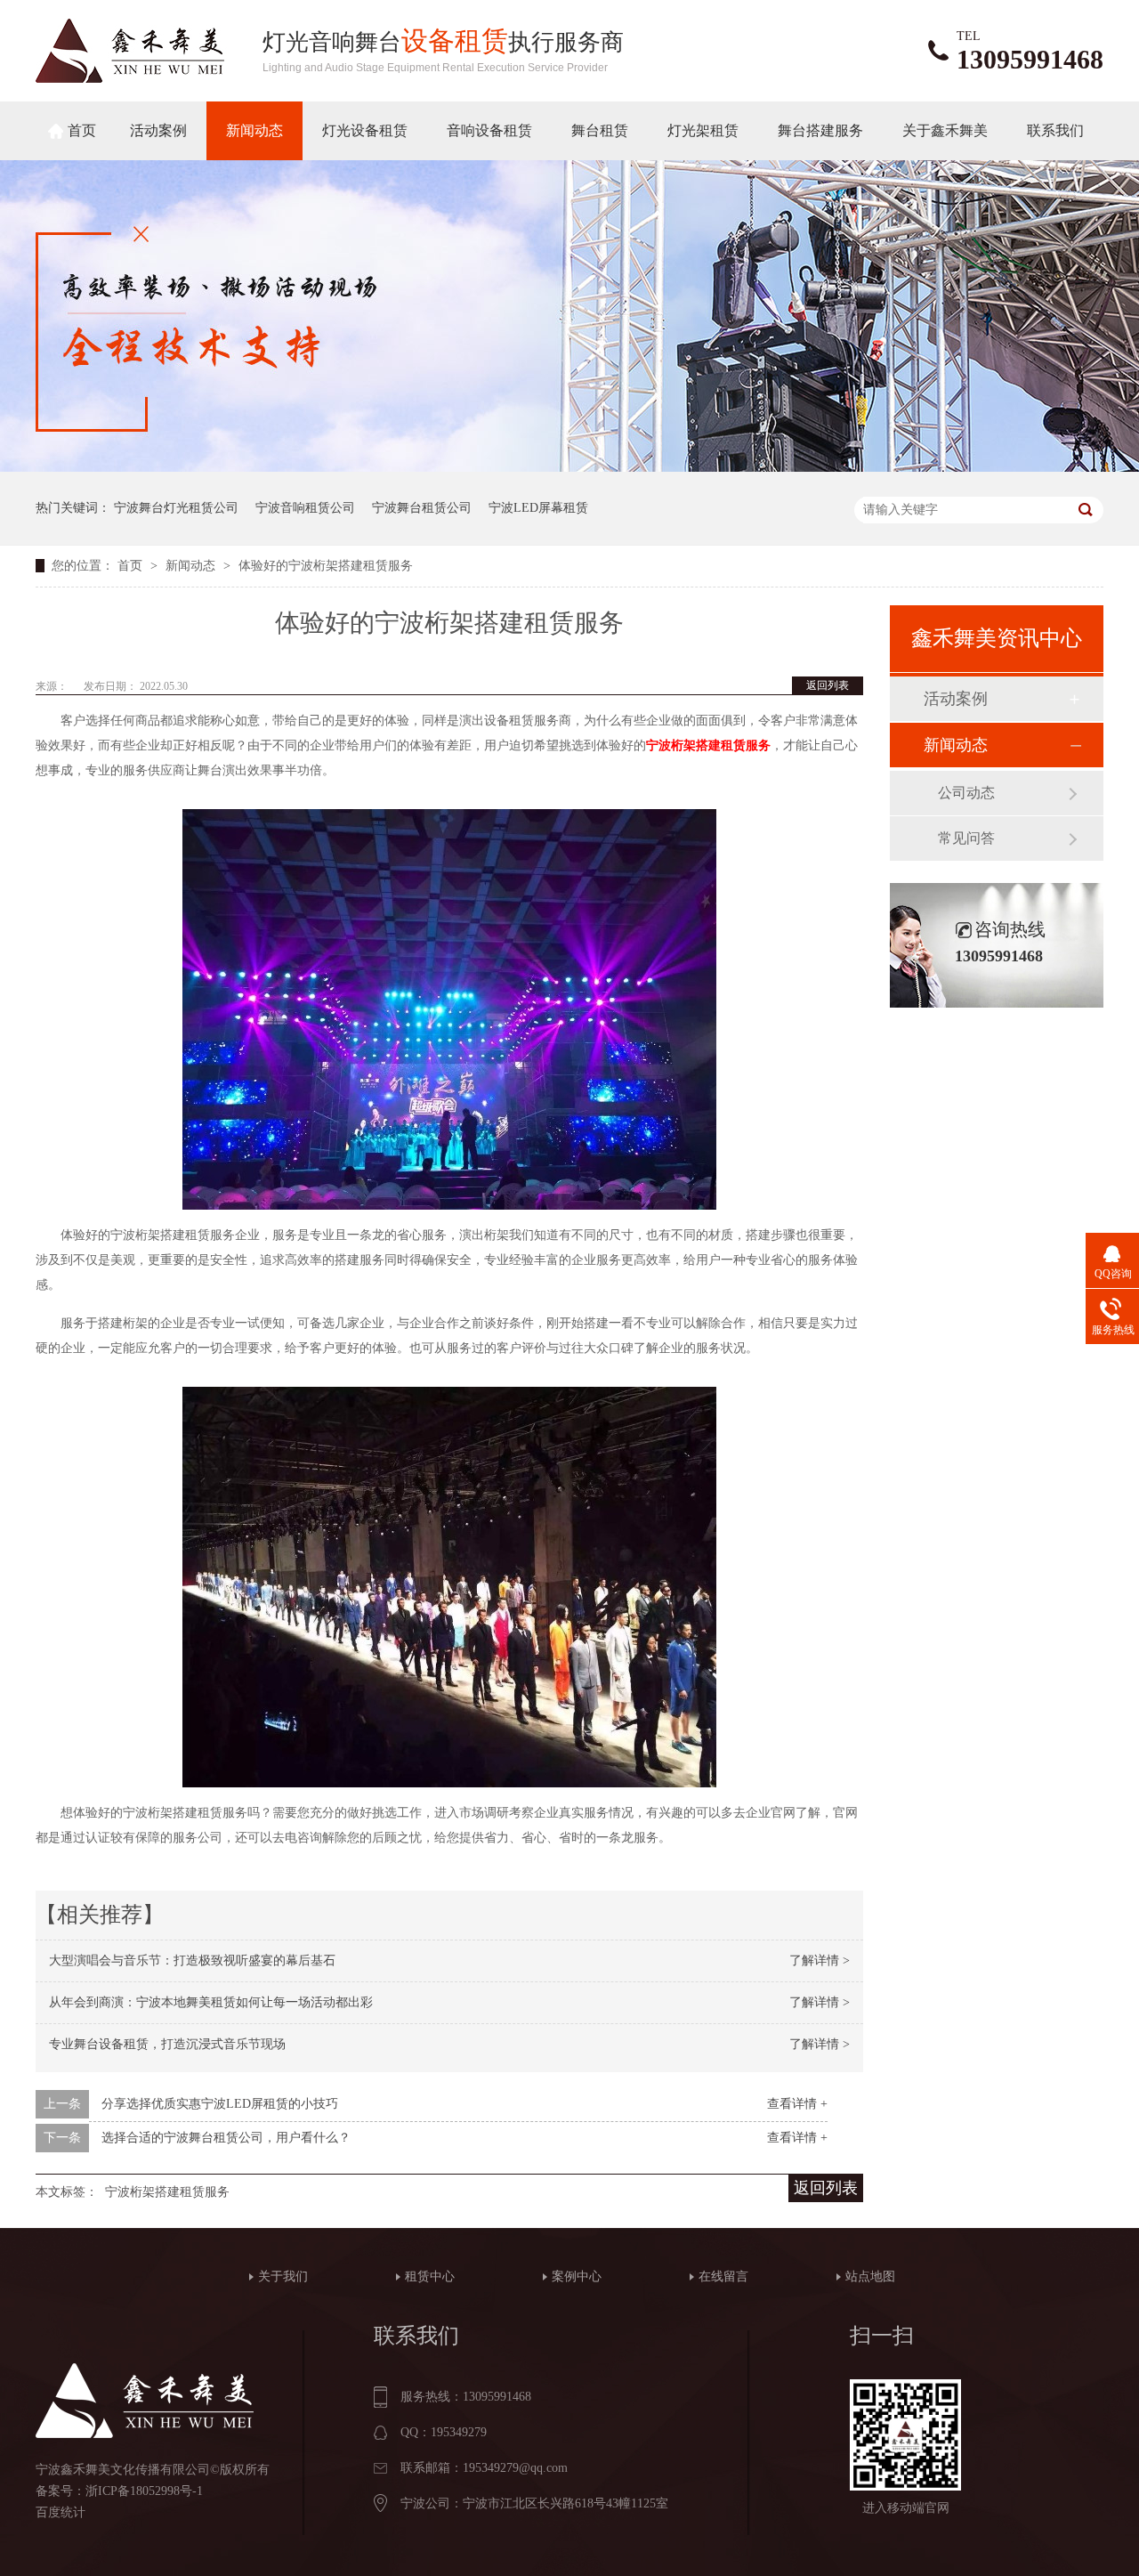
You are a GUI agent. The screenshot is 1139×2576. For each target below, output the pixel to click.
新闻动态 (254, 130)
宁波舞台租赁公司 (422, 508)
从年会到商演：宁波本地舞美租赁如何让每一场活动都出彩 (211, 2002)
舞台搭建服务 (820, 130)
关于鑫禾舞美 (945, 130)
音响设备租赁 (489, 130)
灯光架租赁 (703, 130)
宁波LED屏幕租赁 (538, 508)
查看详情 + (797, 2104)
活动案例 (158, 130)
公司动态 (966, 793)
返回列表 (828, 685)
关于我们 (283, 2276)
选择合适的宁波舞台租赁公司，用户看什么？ (226, 2138)
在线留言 (723, 2276)
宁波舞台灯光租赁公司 (176, 508)
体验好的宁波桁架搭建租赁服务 (326, 566)
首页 (82, 130)
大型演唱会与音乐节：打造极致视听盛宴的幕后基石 (192, 1960)
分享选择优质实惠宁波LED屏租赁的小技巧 (220, 2104)
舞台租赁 (600, 130)
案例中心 (577, 2276)
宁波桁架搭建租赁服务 (167, 2192)
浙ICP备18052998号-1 (144, 2491)
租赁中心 (430, 2276)
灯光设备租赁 (365, 130)
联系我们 (1055, 130)
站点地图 (870, 2276)
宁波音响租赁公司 (305, 508)
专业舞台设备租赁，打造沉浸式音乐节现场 (167, 2044)
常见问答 (966, 838)
